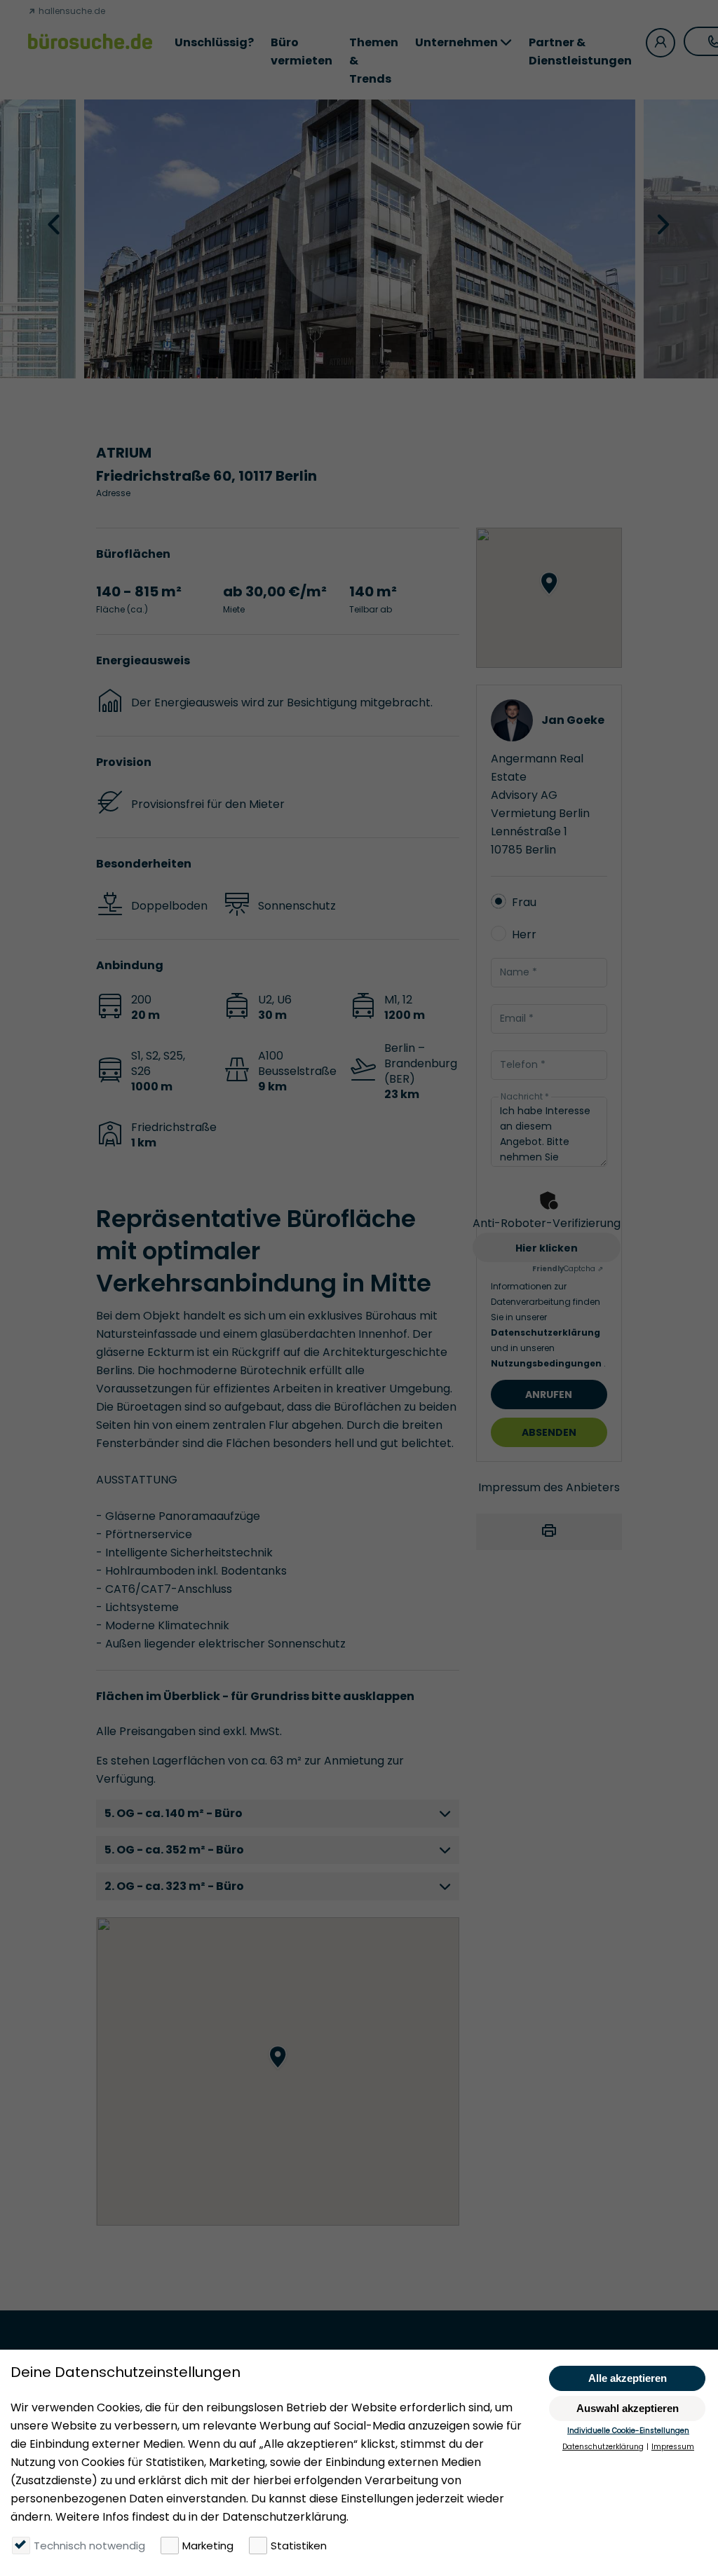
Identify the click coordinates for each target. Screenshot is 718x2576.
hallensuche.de (71, 11)
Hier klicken (547, 1248)
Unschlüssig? (214, 42)
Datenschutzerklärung (546, 1332)
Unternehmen (456, 42)
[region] (277, 2071)
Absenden (549, 1432)
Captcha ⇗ (568, 1269)
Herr (524, 934)
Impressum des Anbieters (549, 1487)
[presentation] (55, 224)
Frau (524, 902)
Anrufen (549, 1395)
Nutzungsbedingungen (547, 1363)
